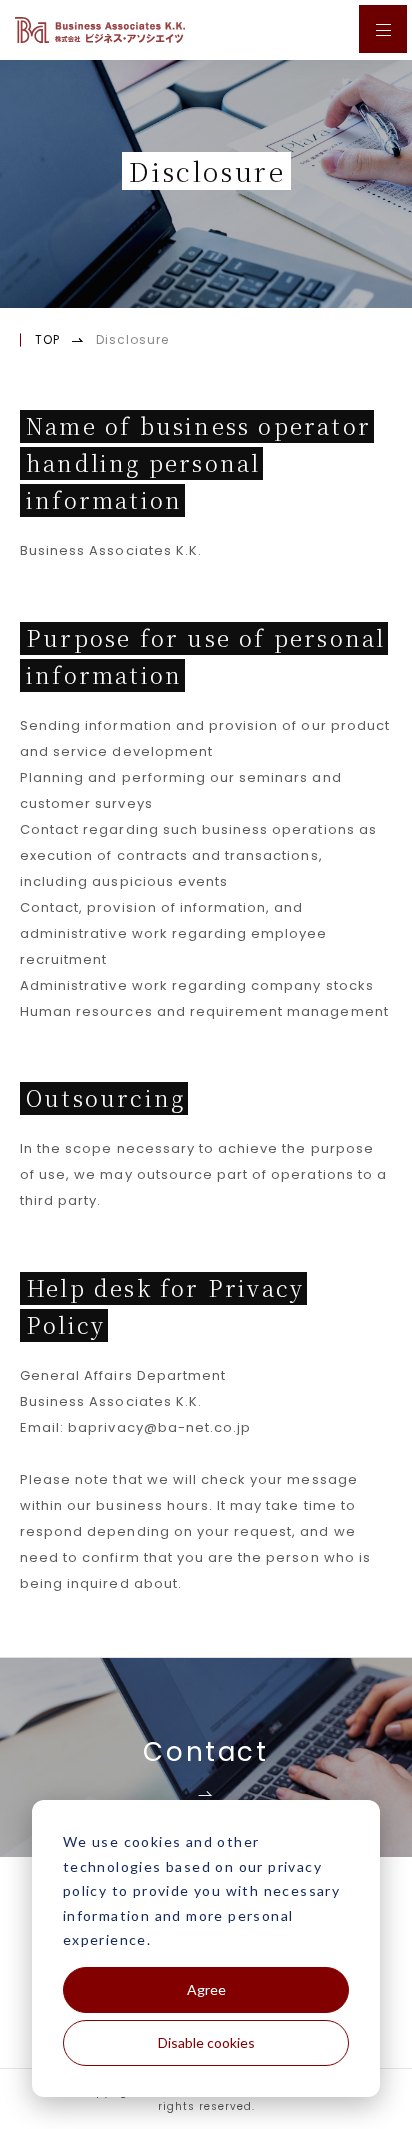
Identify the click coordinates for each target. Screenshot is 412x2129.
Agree (206, 1989)
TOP (47, 339)
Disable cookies (206, 2042)
